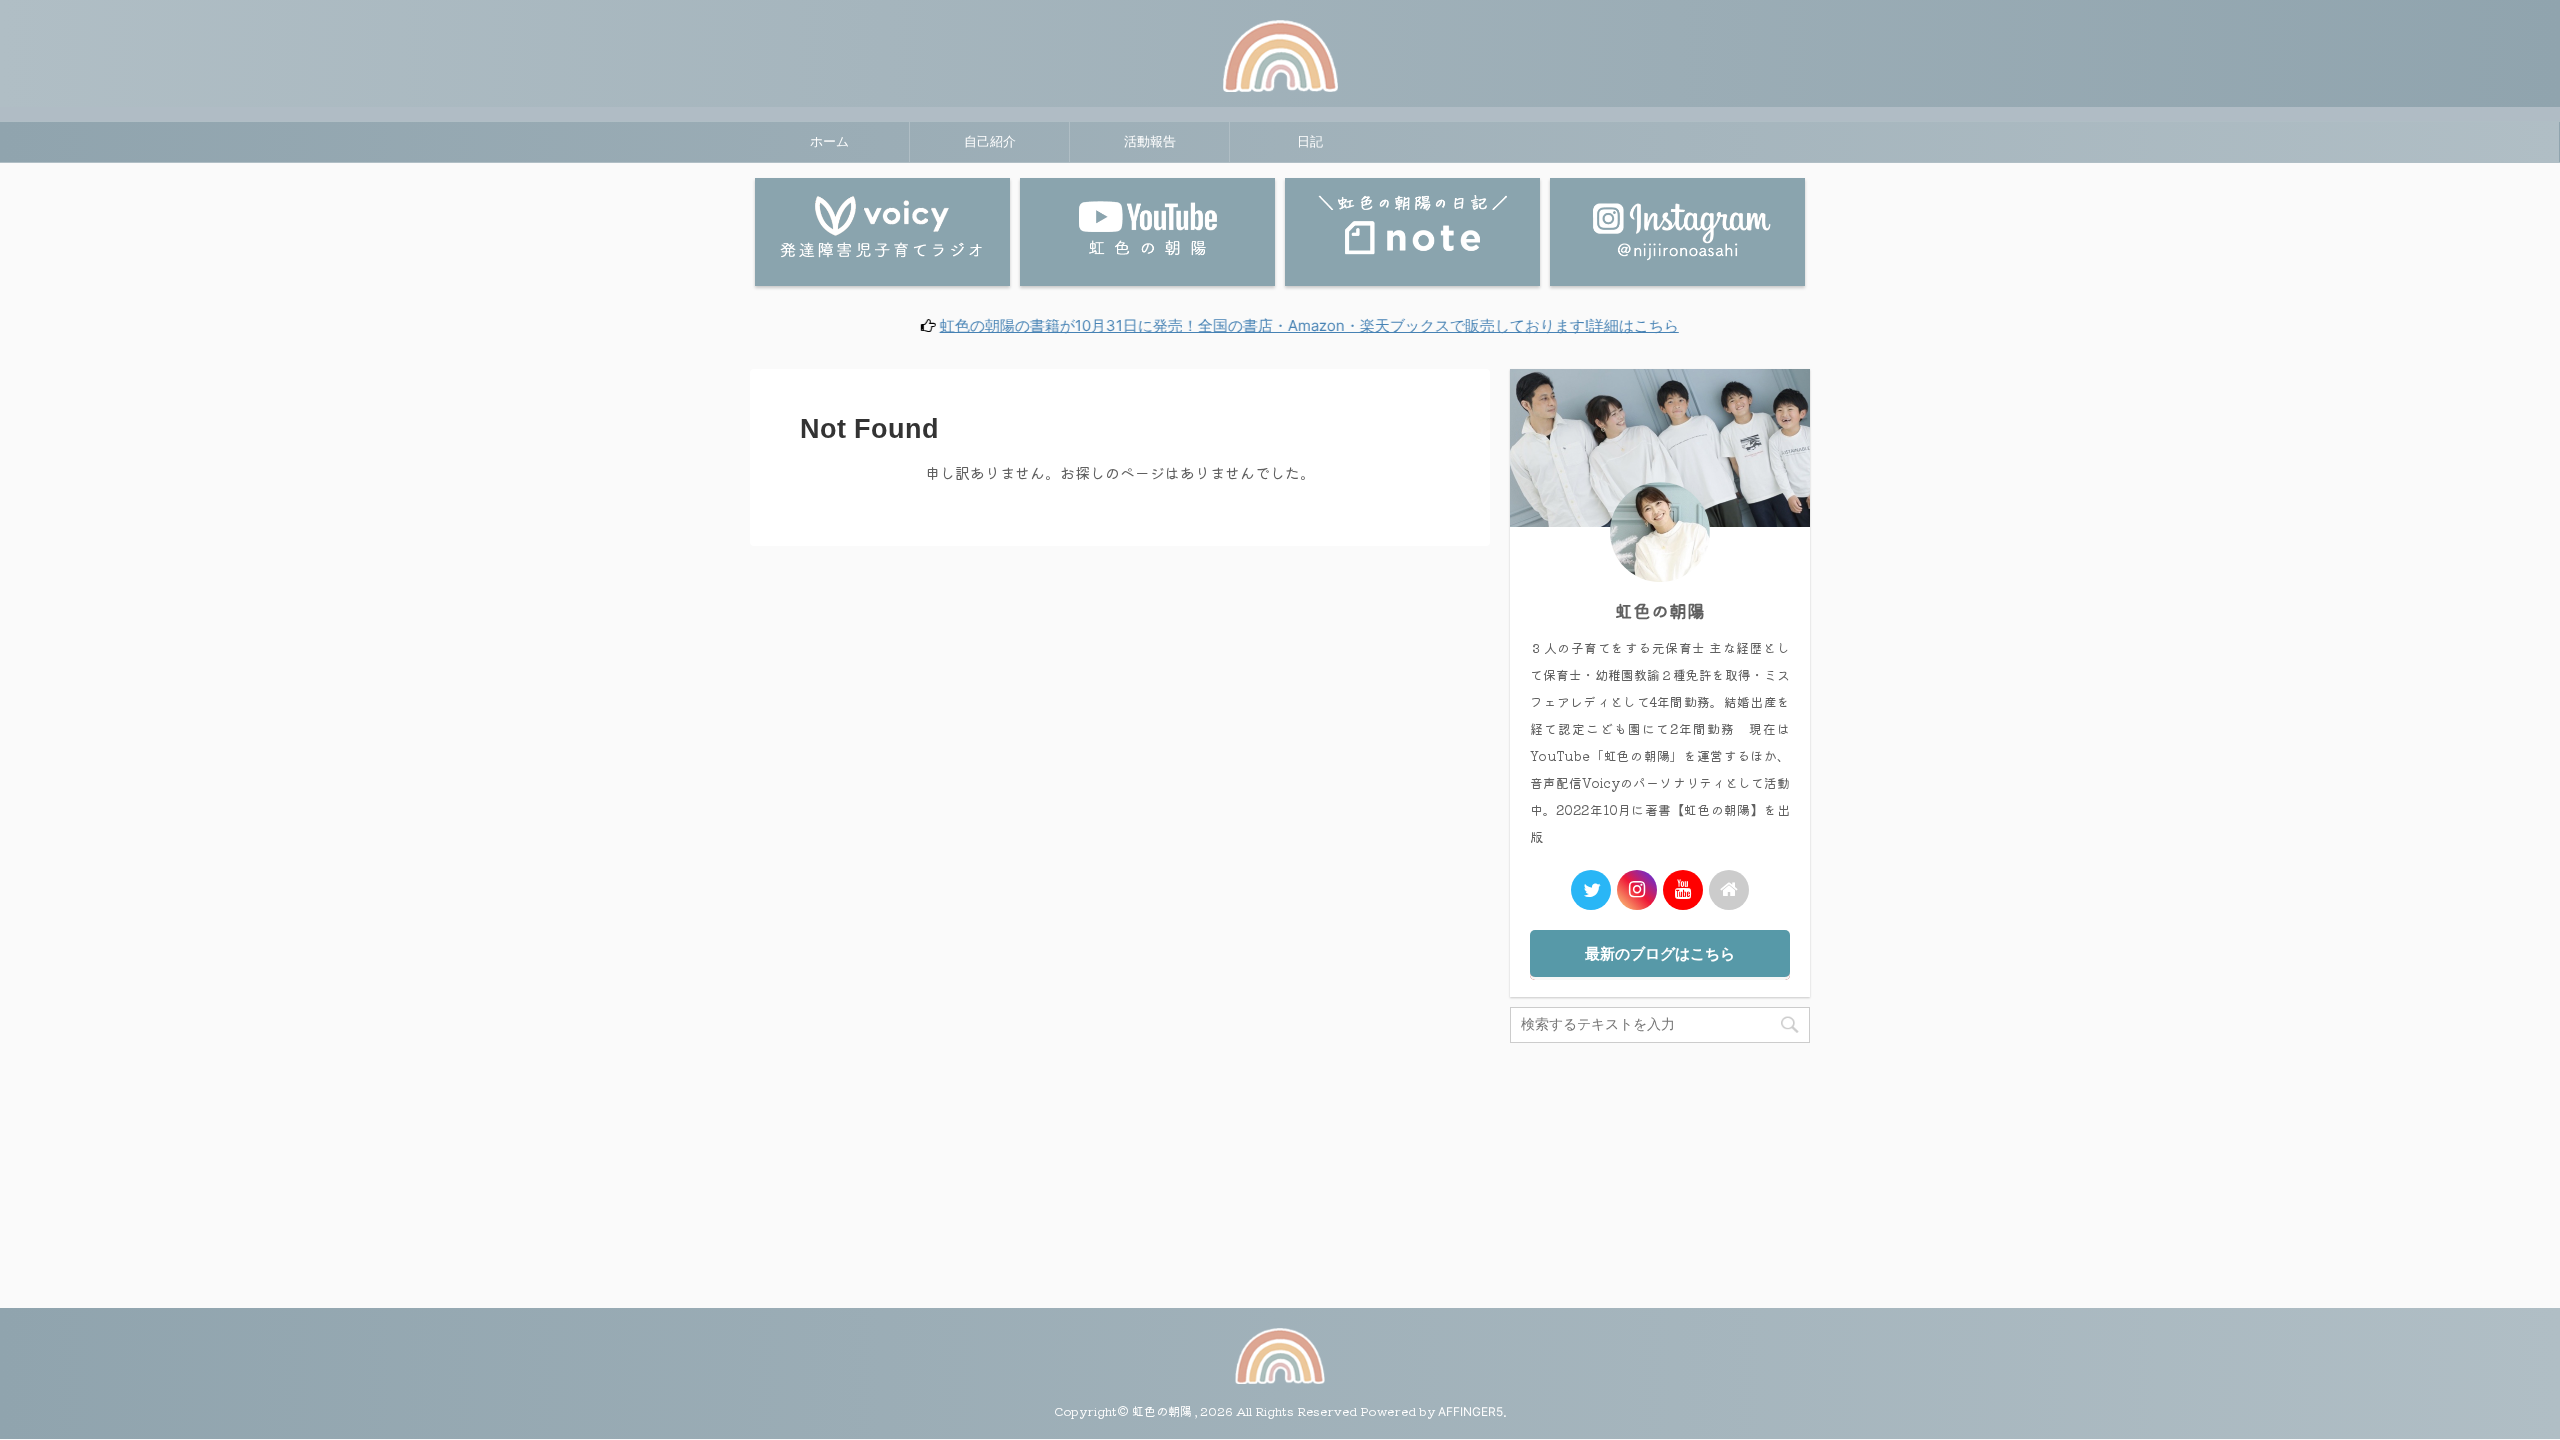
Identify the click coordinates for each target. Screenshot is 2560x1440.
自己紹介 (990, 141)
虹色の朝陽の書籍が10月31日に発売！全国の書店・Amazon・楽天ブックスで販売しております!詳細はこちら (1246, 325)
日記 (1310, 141)
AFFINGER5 (1470, 1411)
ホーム (829, 141)
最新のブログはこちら (1660, 953)
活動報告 (1150, 141)
